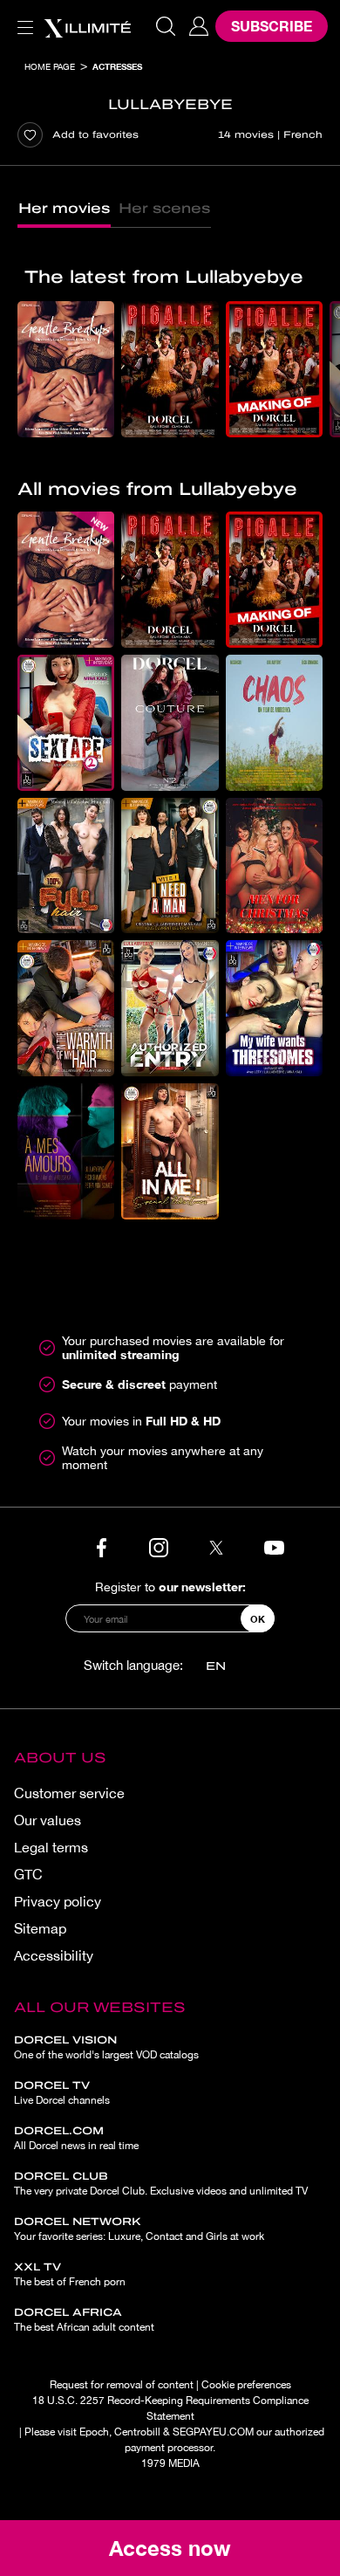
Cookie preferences (246, 2385)
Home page (50, 66)
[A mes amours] (66, 1151)
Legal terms (51, 1847)
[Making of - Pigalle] (274, 369)
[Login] (199, 26)
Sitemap (40, 1928)
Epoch (94, 2432)
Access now (170, 2548)
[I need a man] (170, 866)
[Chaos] (274, 723)
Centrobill (137, 2432)
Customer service (69, 1793)
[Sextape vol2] (66, 723)
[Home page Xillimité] (87, 26)
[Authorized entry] (170, 1008)
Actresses (117, 66)
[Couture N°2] (170, 723)
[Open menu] (22, 17)
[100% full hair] (66, 866)
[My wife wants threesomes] (274, 1008)
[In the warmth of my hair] (66, 1008)
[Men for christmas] (274, 866)
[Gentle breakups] (66, 369)
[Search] (166, 26)
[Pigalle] (170, 369)
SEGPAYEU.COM (213, 2432)
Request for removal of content (122, 2385)
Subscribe (272, 26)
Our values (48, 1820)
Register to (170, 1587)
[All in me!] (170, 1151)
